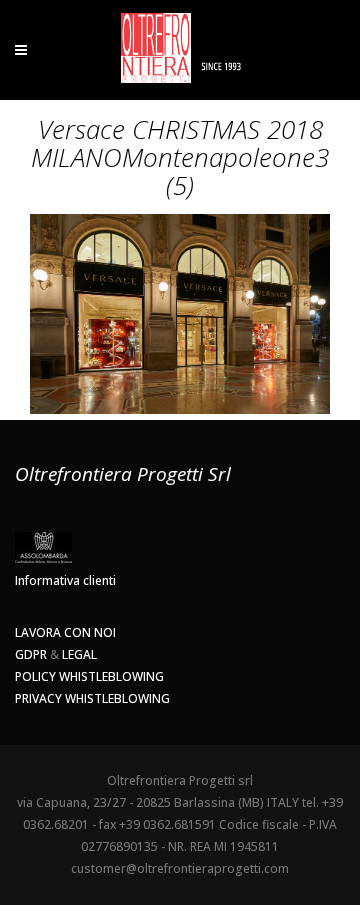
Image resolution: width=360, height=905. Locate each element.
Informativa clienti (65, 580)
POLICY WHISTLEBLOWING (89, 676)
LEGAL (79, 654)
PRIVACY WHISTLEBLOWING (92, 698)
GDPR (31, 654)
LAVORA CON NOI (65, 632)
